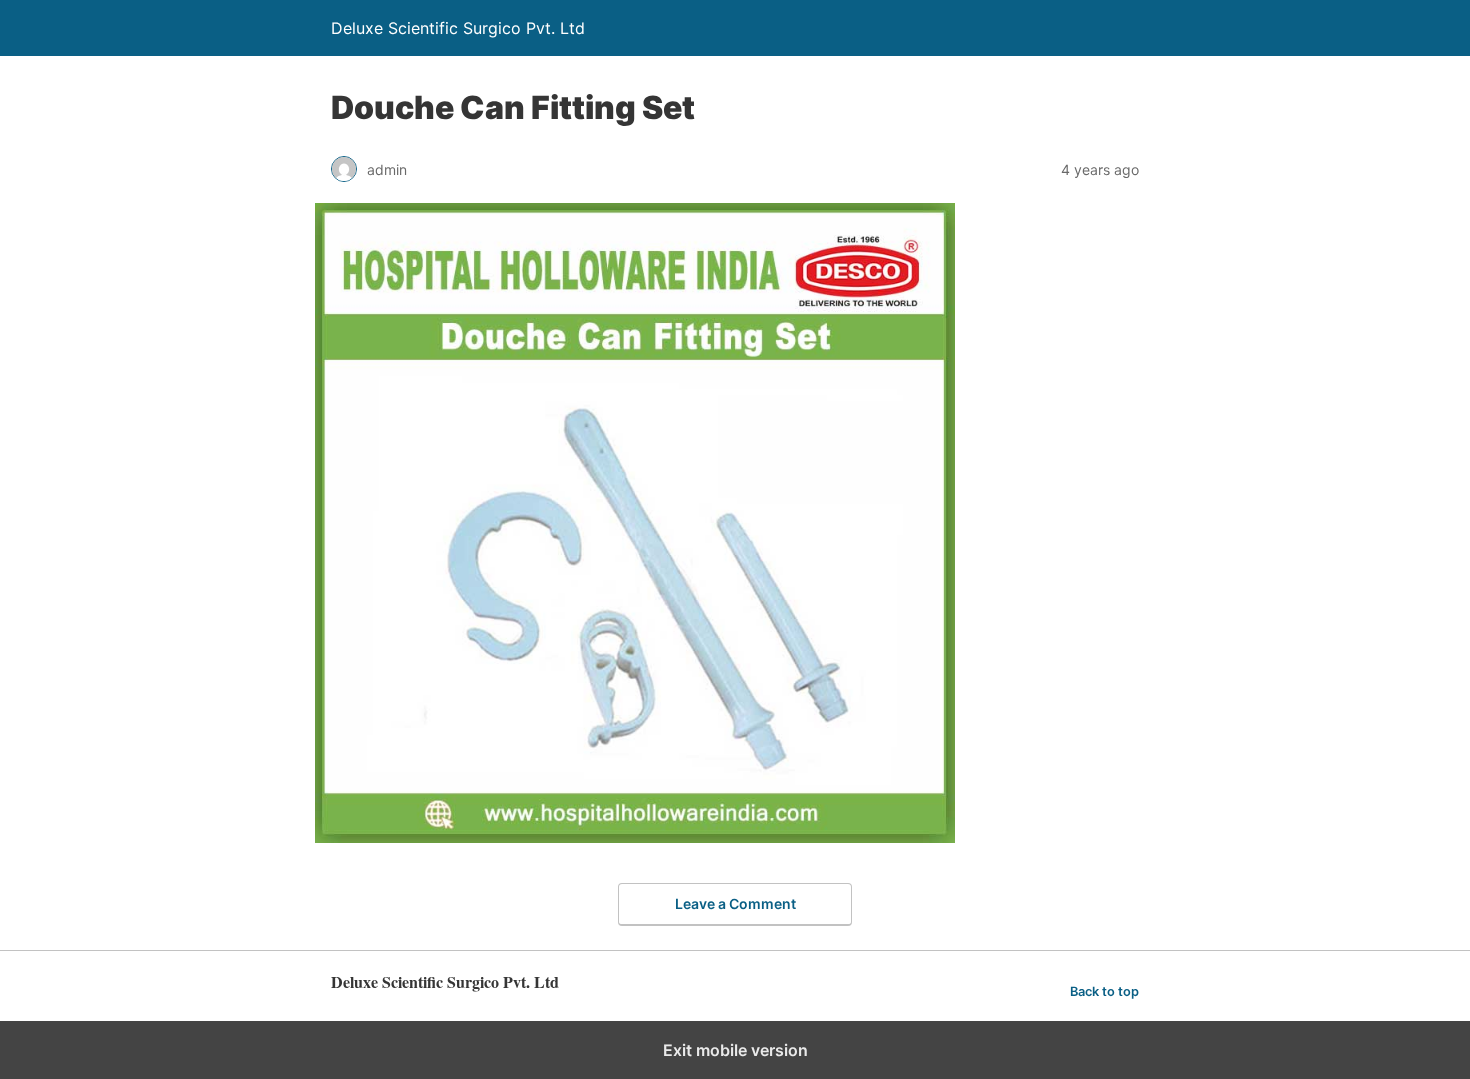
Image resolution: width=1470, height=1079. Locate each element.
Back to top (1104, 991)
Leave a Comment (735, 903)
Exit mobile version (735, 1050)
